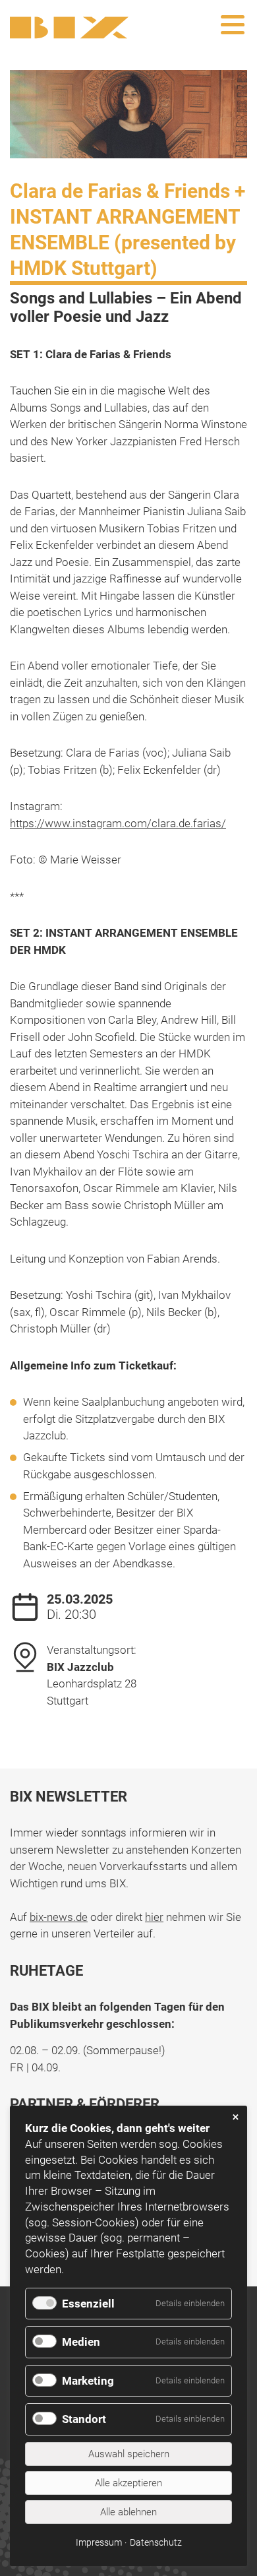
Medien (81, 2342)
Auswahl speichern (129, 2454)
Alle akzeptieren (128, 2483)
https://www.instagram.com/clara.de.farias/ (118, 823)
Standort (84, 2419)
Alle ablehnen (128, 2512)
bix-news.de (59, 1917)
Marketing (88, 2381)
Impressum (99, 2542)
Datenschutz (156, 2542)
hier (154, 1917)
